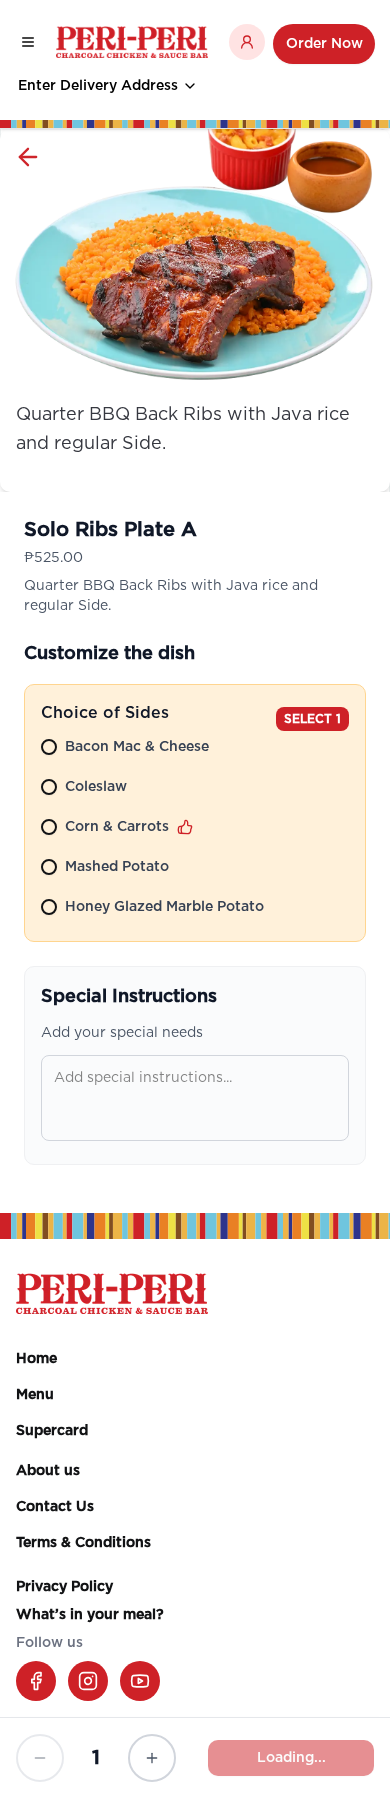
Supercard (52, 1431)
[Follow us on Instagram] (88, 1681)
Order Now (324, 44)
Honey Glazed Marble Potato (164, 907)
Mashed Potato (117, 867)
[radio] (49, 747)
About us (48, 1471)
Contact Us (55, 1507)
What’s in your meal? (90, 1615)
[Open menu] (28, 42)
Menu (35, 1395)
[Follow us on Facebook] (36, 1681)
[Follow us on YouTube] (140, 1681)
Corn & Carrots (117, 827)
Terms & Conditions (83, 1543)
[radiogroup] (195, 831)
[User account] (247, 42)
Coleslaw (96, 787)
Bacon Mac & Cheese (137, 747)
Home (36, 1359)
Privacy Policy (64, 1587)
